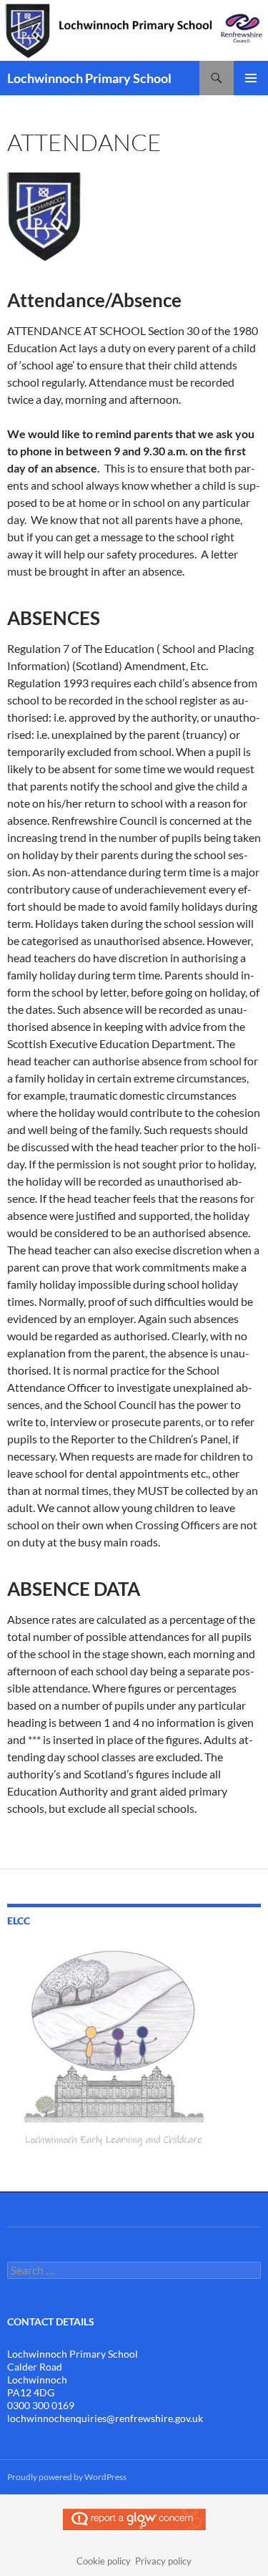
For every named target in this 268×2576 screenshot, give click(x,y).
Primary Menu (251, 78)
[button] (44, 217)
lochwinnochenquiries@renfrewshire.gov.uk (105, 2418)
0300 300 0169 (41, 2405)
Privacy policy (163, 2561)
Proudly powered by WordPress (67, 2477)
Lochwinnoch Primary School (89, 78)
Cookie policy (104, 2561)
